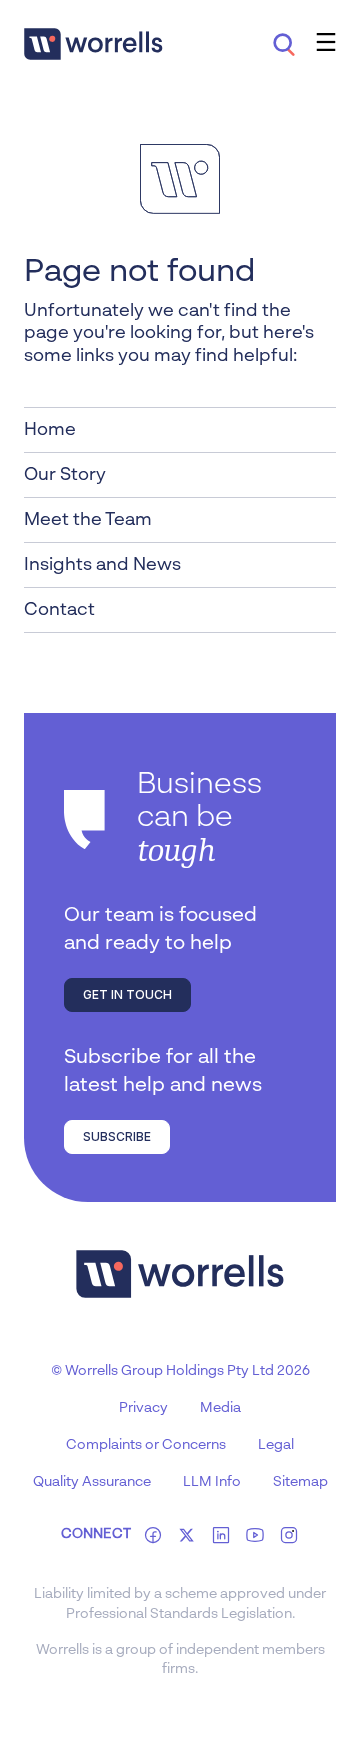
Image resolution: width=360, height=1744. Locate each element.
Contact (59, 610)
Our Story (65, 475)
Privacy (143, 1408)
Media (220, 1408)
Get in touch (127, 994)
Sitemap (300, 1482)
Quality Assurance (92, 1482)
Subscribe (117, 1136)
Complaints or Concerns (146, 1445)
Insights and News (102, 565)
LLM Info (212, 1482)
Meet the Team (88, 520)
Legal (276, 1445)
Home (50, 430)
